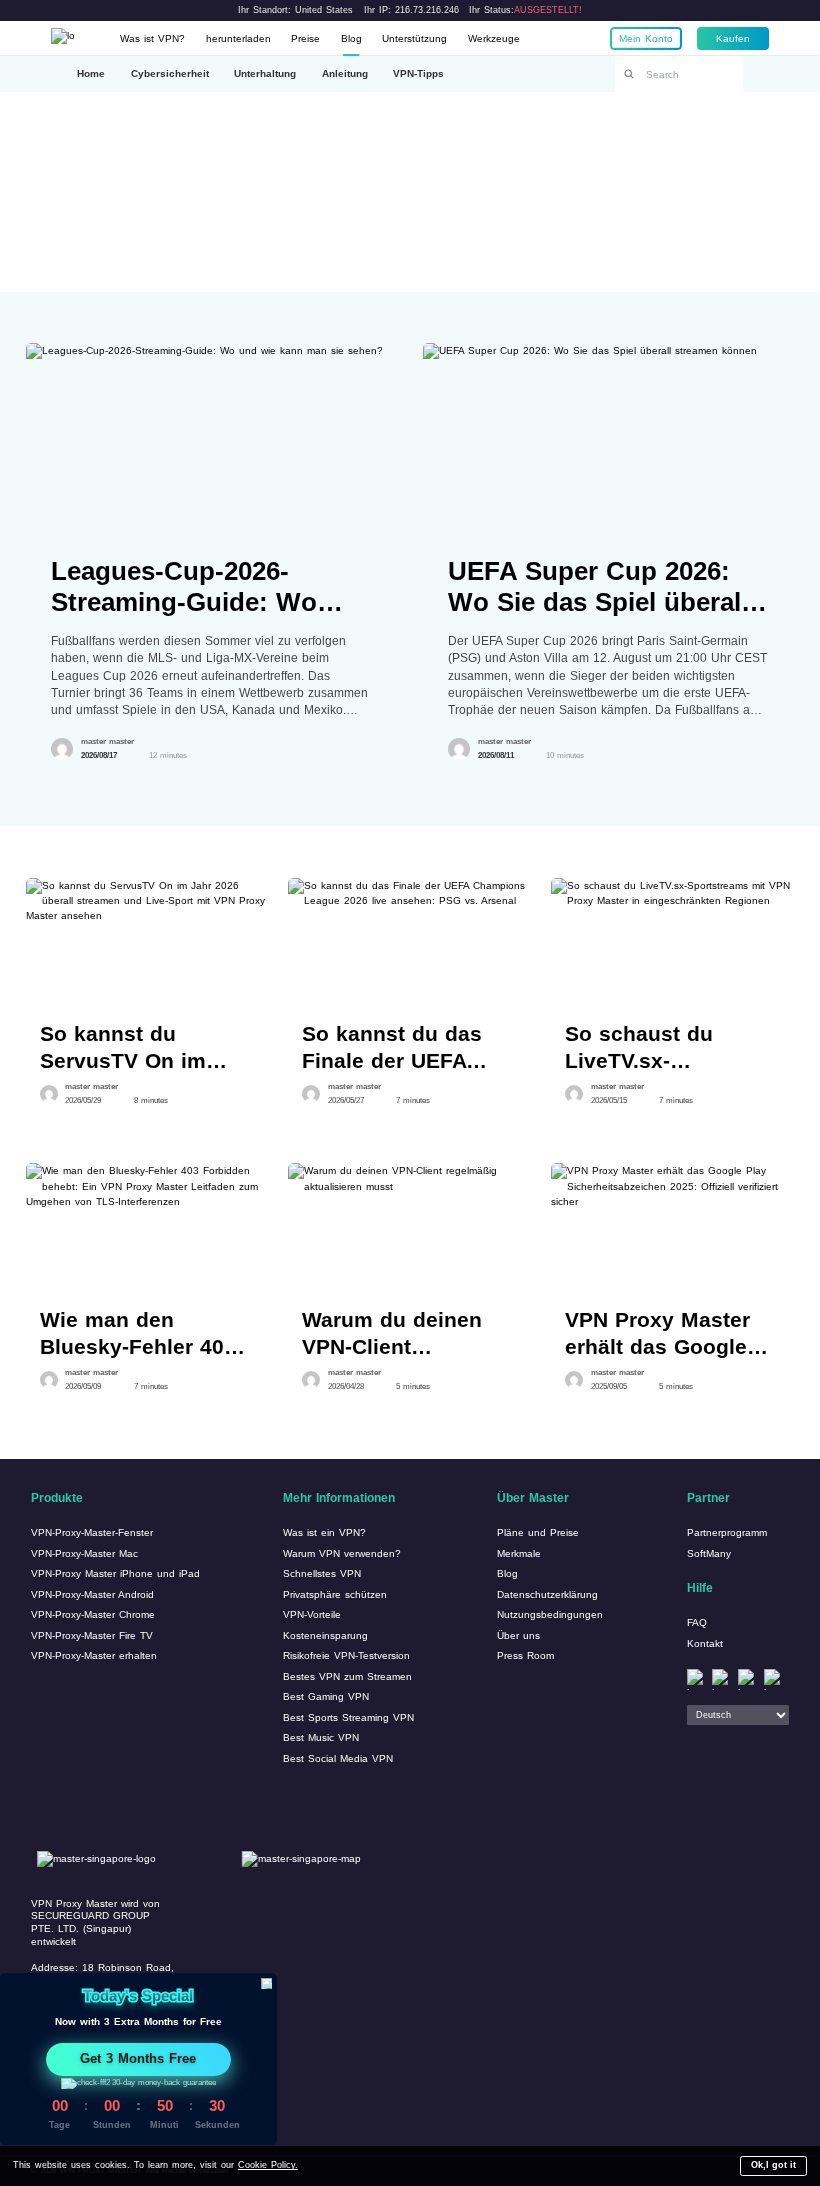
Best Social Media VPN (338, 1758)
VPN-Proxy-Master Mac (84, 1553)
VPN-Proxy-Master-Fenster (92, 1532)
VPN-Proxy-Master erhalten (94, 1655)
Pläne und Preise (538, 1532)
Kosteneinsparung (325, 1635)
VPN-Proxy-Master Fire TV (92, 1635)
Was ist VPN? (152, 38)
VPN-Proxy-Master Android (92, 1594)
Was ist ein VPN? (324, 1532)
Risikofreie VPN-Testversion (346, 1655)
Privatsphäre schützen (335, 1594)
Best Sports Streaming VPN (348, 1717)
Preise (305, 38)
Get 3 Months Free (138, 2058)
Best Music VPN (321, 1737)
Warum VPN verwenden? (342, 1553)
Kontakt (705, 1643)
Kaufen (733, 38)
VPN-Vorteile (312, 1614)
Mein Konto (646, 38)
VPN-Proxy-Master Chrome (93, 1614)
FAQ (697, 1622)
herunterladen (238, 38)
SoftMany (709, 1553)
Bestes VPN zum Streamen (347, 1676)
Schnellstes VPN (322, 1573)
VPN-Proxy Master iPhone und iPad (115, 1573)
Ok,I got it (773, 2165)
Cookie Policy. (268, 2165)
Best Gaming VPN (326, 1696)
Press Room (525, 1655)
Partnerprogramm (727, 1532)
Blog (351, 38)
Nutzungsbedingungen (550, 1614)
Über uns (518, 1635)
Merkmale (519, 1553)
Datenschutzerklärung (547, 1594)
